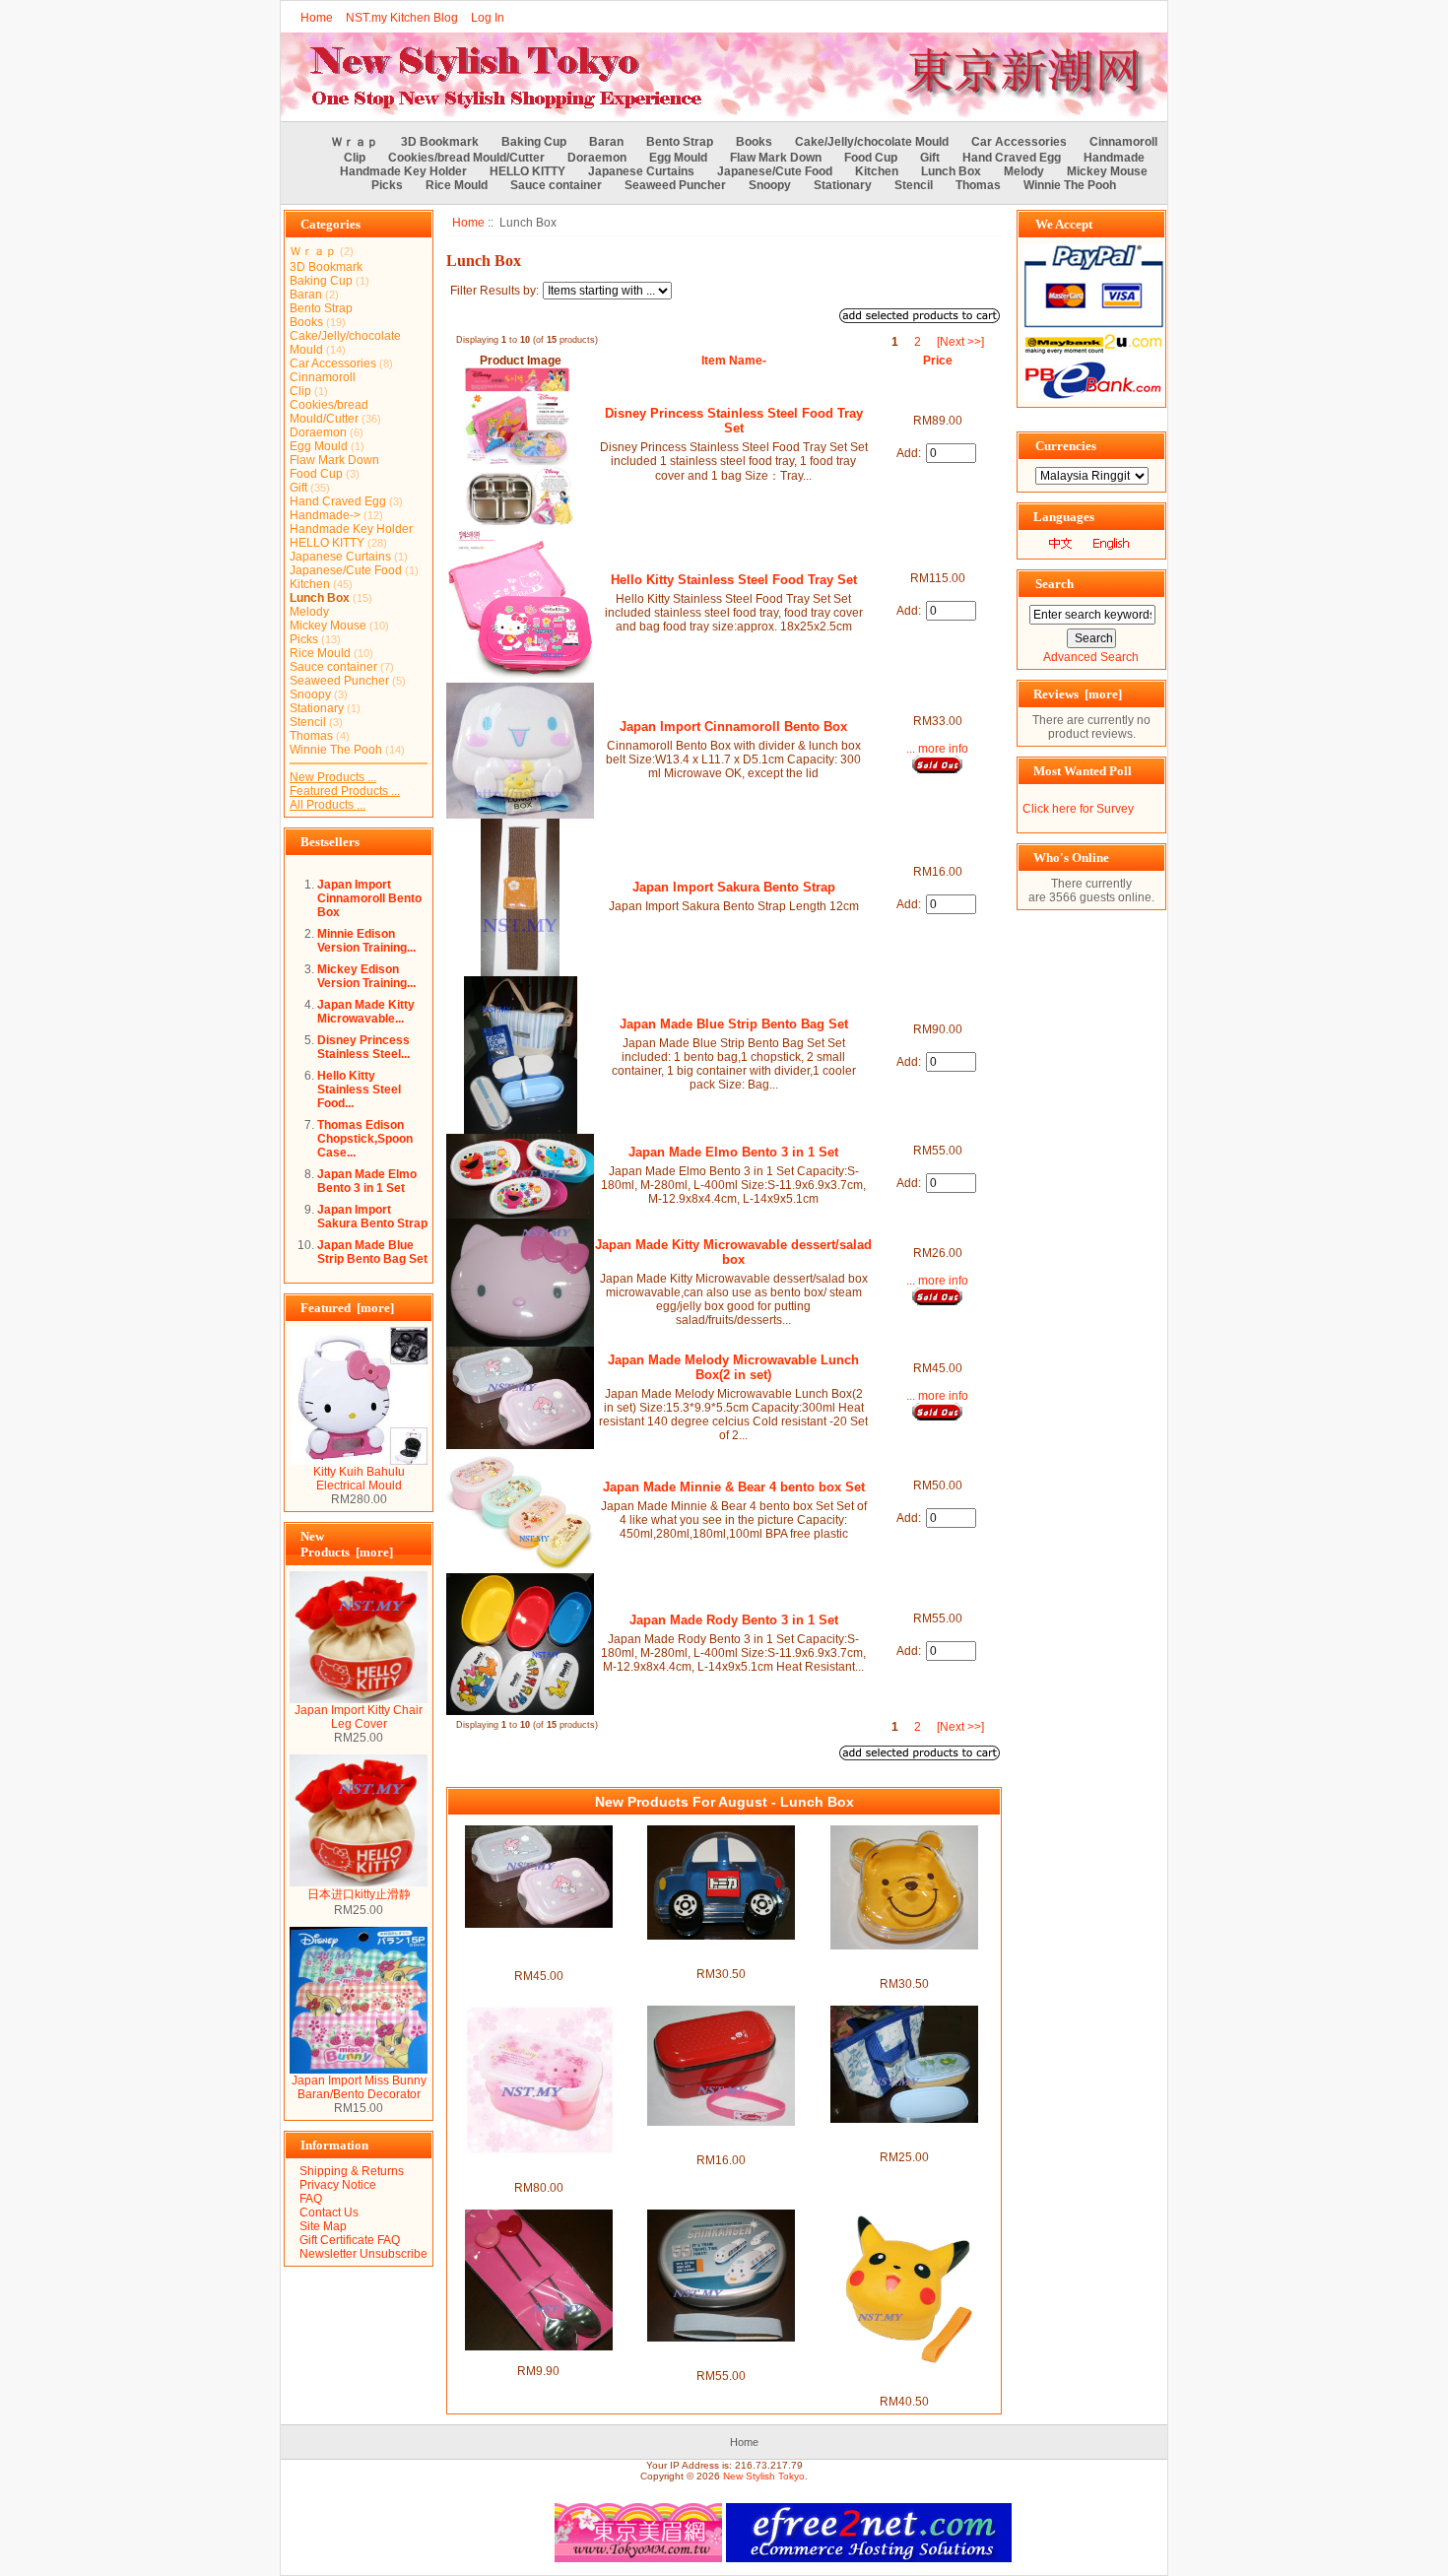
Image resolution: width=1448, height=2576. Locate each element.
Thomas (978, 185)
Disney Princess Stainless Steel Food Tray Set (734, 421)
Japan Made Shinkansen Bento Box (721, 2355)
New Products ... (333, 777)
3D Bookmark (440, 142)
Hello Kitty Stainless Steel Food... (359, 1090)
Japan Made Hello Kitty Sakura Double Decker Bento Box (538, 2167)
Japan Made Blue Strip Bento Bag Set (372, 1252)
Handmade (1114, 158)
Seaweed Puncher (675, 185)
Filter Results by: (494, 291)
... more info (937, 749)
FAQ (311, 2199)
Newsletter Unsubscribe (363, 2254)
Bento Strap (680, 142)
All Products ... (328, 805)
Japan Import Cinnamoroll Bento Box (369, 898)
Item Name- (734, 361)
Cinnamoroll (1123, 142)
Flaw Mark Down (776, 158)
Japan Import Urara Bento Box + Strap (721, 2140)
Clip (355, 158)
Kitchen (877, 171)
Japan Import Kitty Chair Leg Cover (359, 1717)
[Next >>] (960, 342)
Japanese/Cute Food (775, 171)
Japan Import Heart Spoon (538, 2357)
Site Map (323, 2226)
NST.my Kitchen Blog (402, 18)
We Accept (1064, 224)
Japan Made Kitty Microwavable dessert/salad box (733, 1252)
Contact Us (329, 2213)
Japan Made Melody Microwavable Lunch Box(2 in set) (733, 1367)
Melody (1024, 171)
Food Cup (871, 158)
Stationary (843, 185)
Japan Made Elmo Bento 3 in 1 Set (367, 1181)
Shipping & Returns (352, 2171)
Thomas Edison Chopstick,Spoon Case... (365, 1139)
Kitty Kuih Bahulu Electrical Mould (359, 1479)
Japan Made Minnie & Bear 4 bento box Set (734, 1487)
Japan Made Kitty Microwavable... (366, 1012)
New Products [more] (347, 1544)
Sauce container (556, 185)
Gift (930, 158)
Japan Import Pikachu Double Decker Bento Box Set (904, 2381)
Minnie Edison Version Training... (366, 941)
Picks (387, 185)
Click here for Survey (1078, 809)
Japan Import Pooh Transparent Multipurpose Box (904, 1963)
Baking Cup (534, 142)
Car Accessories (1019, 142)
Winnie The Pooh (1070, 185)
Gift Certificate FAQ (350, 2240)
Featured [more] (347, 1308)
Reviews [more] (1078, 694)
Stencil (914, 185)
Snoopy (770, 185)
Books (754, 142)
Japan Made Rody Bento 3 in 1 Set (734, 1620)
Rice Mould (457, 185)
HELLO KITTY (527, 171)
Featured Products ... (345, 791)
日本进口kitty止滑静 (359, 1894)
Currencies (1066, 446)
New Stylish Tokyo (764, 2476)
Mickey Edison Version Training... (366, 976)
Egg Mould (678, 158)
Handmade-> (325, 515)
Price (938, 361)
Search (1054, 584)
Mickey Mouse (1107, 171)
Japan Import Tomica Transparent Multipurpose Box (721, 1953)
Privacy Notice (338, 2185)
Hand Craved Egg (1012, 158)
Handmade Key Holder (403, 171)
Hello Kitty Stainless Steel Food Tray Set (734, 580)
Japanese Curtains (641, 171)
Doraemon (597, 158)
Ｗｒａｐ (355, 142)
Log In (488, 18)
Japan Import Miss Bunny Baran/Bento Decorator (359, 2087)
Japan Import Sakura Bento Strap (372, 1217)
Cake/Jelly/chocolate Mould (872, 142)
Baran (606, 142)
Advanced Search (1091, 657)
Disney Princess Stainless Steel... (363, 1047)
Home (317, 18)
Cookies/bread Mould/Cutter (466, 158)
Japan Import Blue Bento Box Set (904, 2137)
